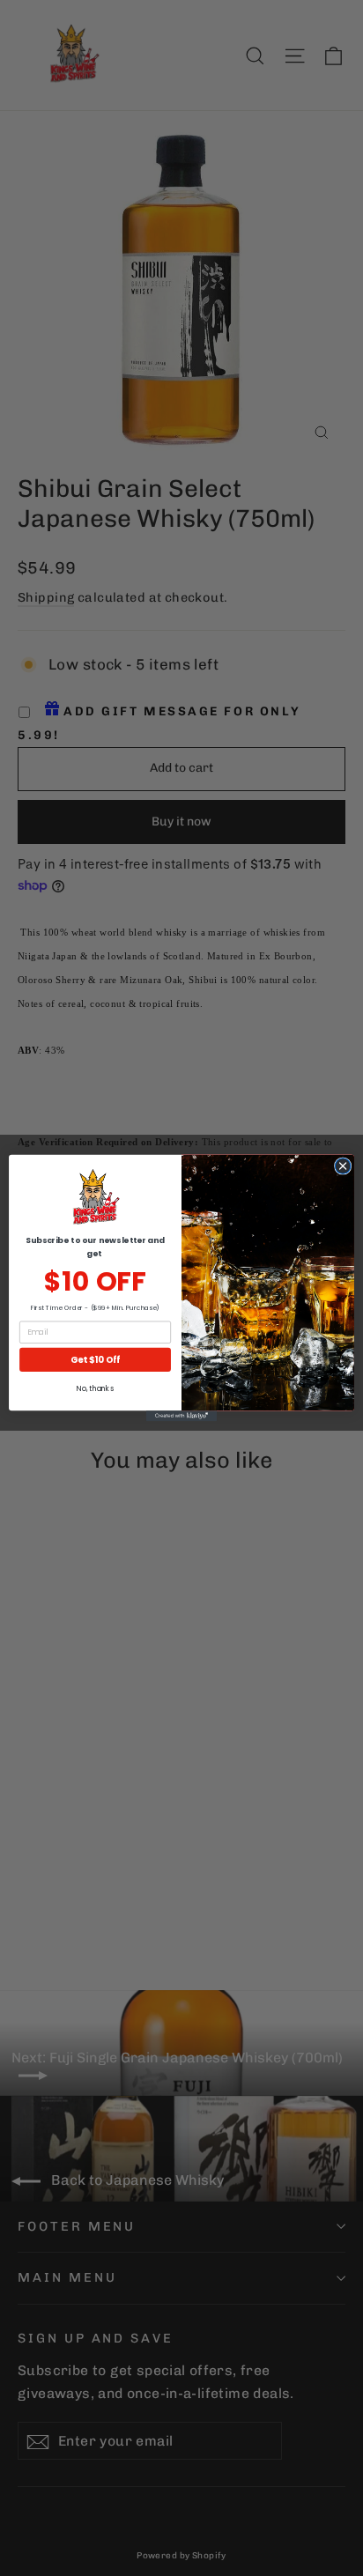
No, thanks (95, 1389)
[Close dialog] (343, 1166)
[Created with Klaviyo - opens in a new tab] (181, 1416)
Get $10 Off (95, 1359)
